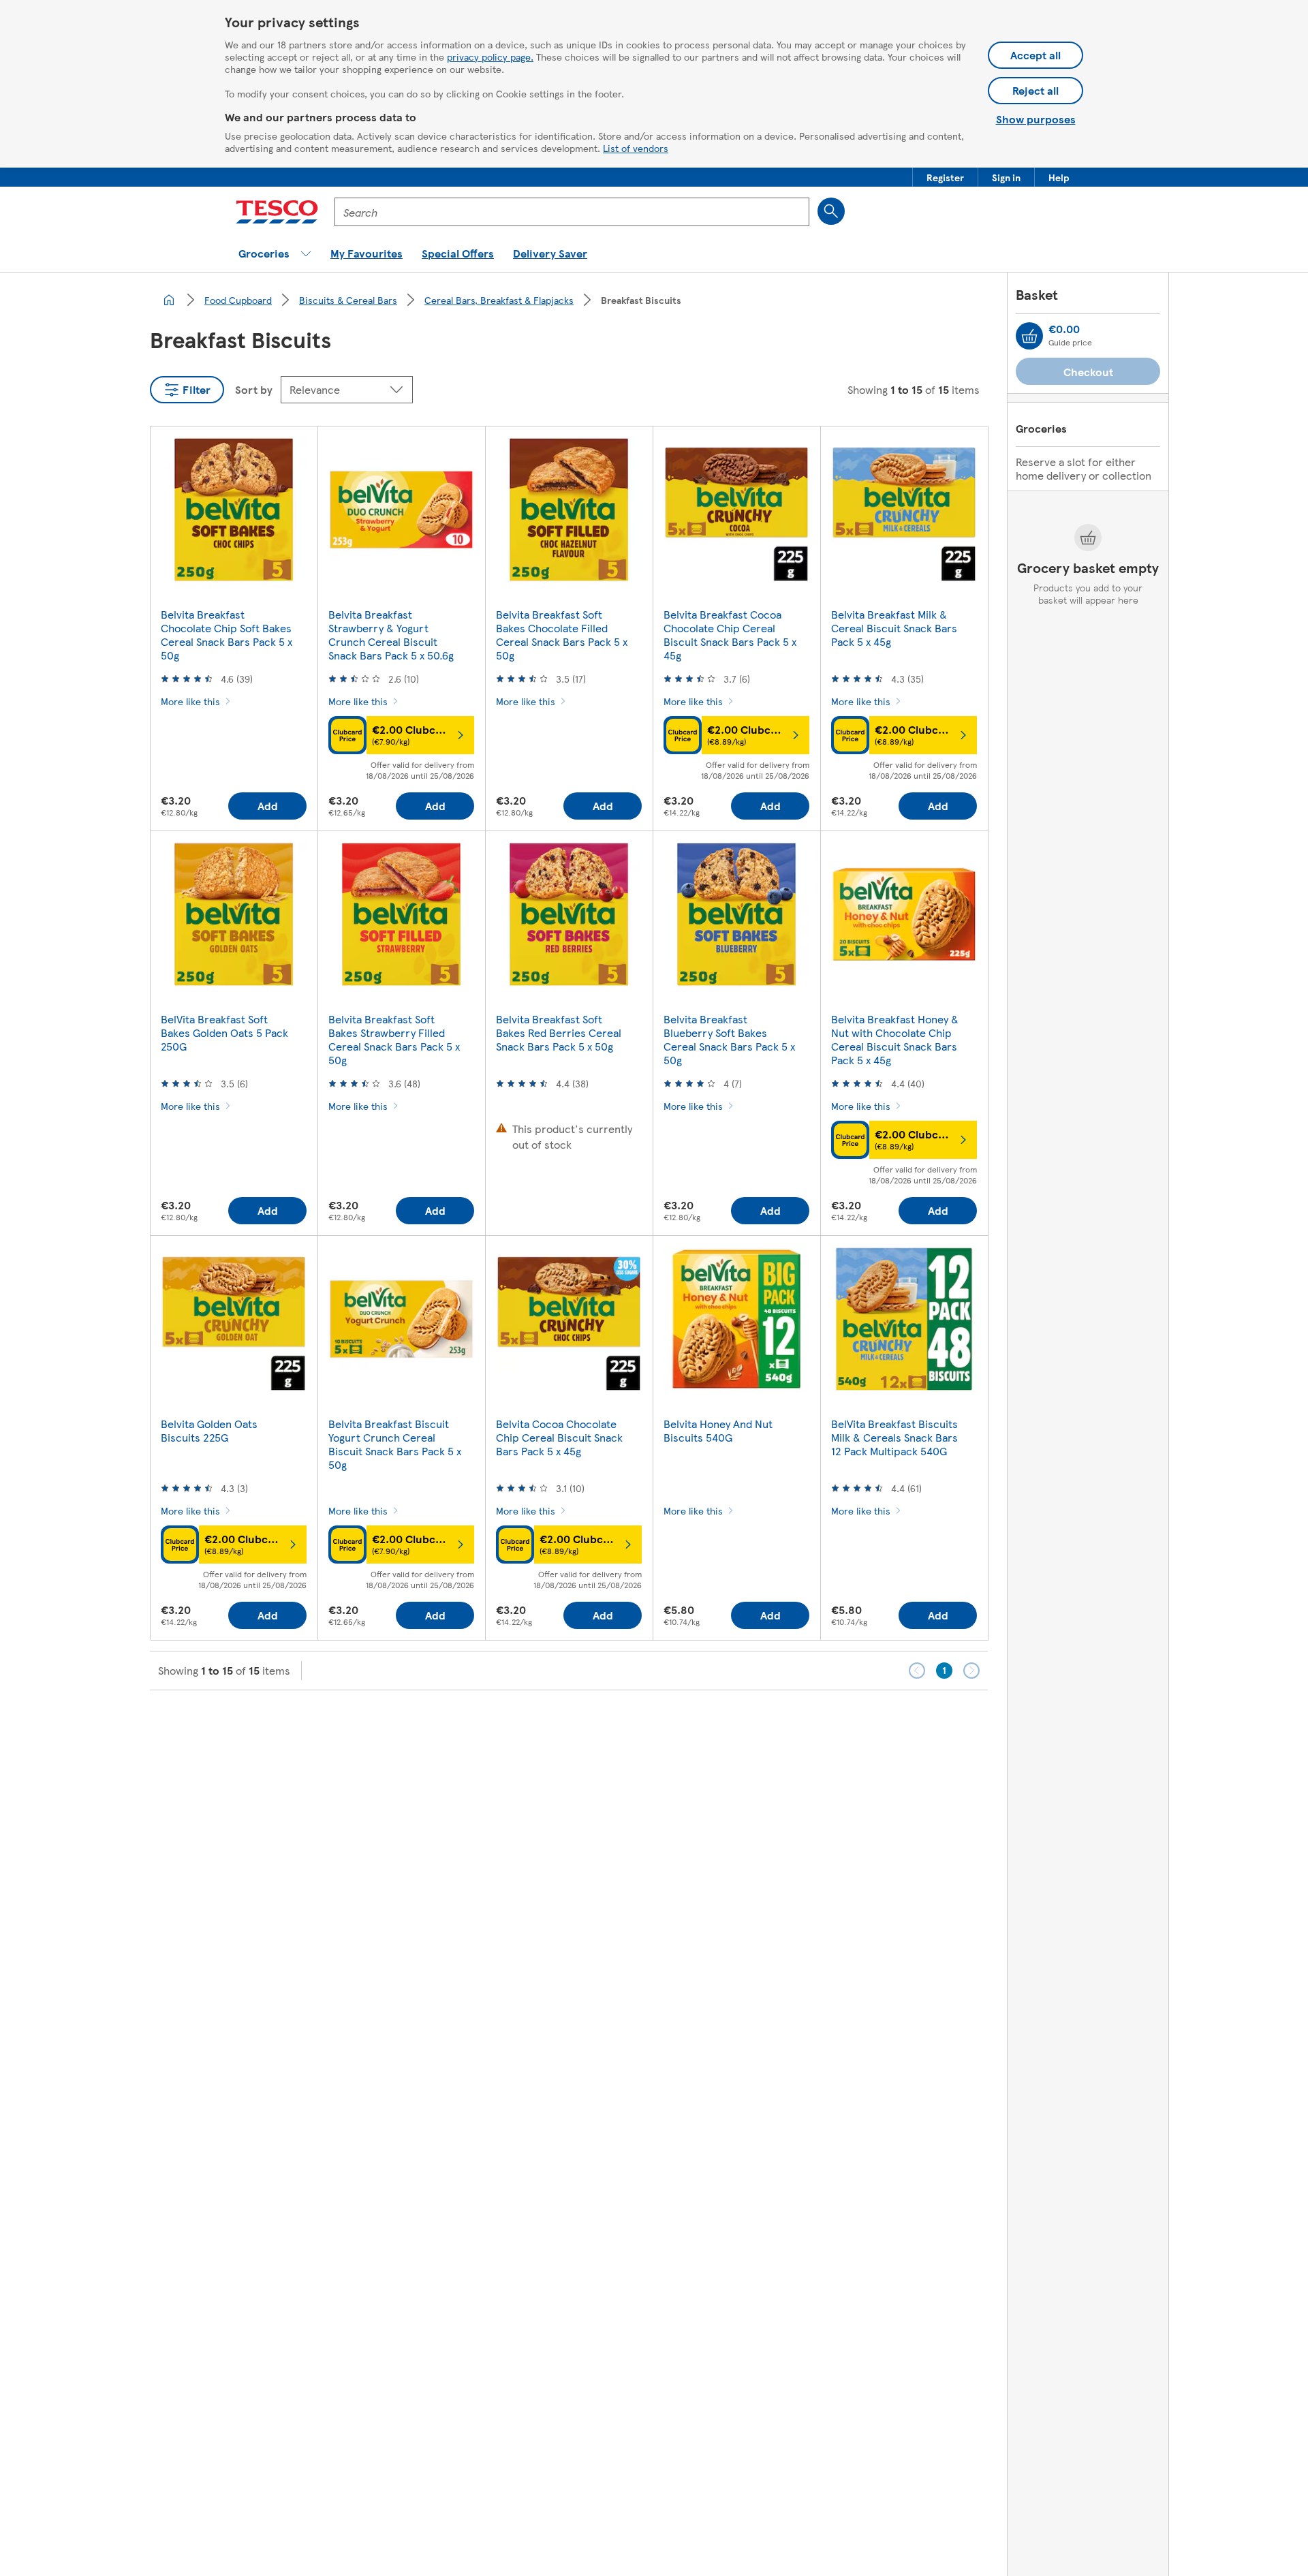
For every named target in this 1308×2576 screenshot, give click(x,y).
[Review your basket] (1029, 336)
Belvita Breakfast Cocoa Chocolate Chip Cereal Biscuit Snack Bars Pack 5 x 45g (730, 635)
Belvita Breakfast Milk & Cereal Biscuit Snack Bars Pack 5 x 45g (894, 628)
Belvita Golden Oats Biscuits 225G (209, 1430)
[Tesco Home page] (277, 212)
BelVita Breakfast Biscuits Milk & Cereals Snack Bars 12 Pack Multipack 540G (894, 1437)
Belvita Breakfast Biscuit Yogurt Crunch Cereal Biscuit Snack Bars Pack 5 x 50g (395, 1444)
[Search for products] (831, 211)
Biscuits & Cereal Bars (348, 300)
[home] (169, 300)
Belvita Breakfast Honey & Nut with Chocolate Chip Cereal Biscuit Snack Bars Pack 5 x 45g (895, 1039)
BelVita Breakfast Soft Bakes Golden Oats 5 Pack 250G (224, 1033)
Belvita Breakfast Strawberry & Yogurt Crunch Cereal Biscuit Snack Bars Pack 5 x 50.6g (391, 635)
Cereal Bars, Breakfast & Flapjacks (499, 300)
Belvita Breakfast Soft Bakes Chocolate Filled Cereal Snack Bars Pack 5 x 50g (562, 635)
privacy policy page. (490, 57)
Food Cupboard (238, 300)
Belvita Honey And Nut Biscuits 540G (718, 1430)
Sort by (254, 389)
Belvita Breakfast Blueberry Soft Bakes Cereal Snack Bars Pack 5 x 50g (729, 1039)
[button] (945, 177)
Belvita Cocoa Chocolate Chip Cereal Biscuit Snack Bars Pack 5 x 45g (559, 1437)
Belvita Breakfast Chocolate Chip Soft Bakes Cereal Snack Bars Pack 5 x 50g (227, 635)
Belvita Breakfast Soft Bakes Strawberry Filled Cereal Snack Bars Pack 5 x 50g (394, 1039)
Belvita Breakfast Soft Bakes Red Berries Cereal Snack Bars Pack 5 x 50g (559, 1033)
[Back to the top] (661, 1724)
